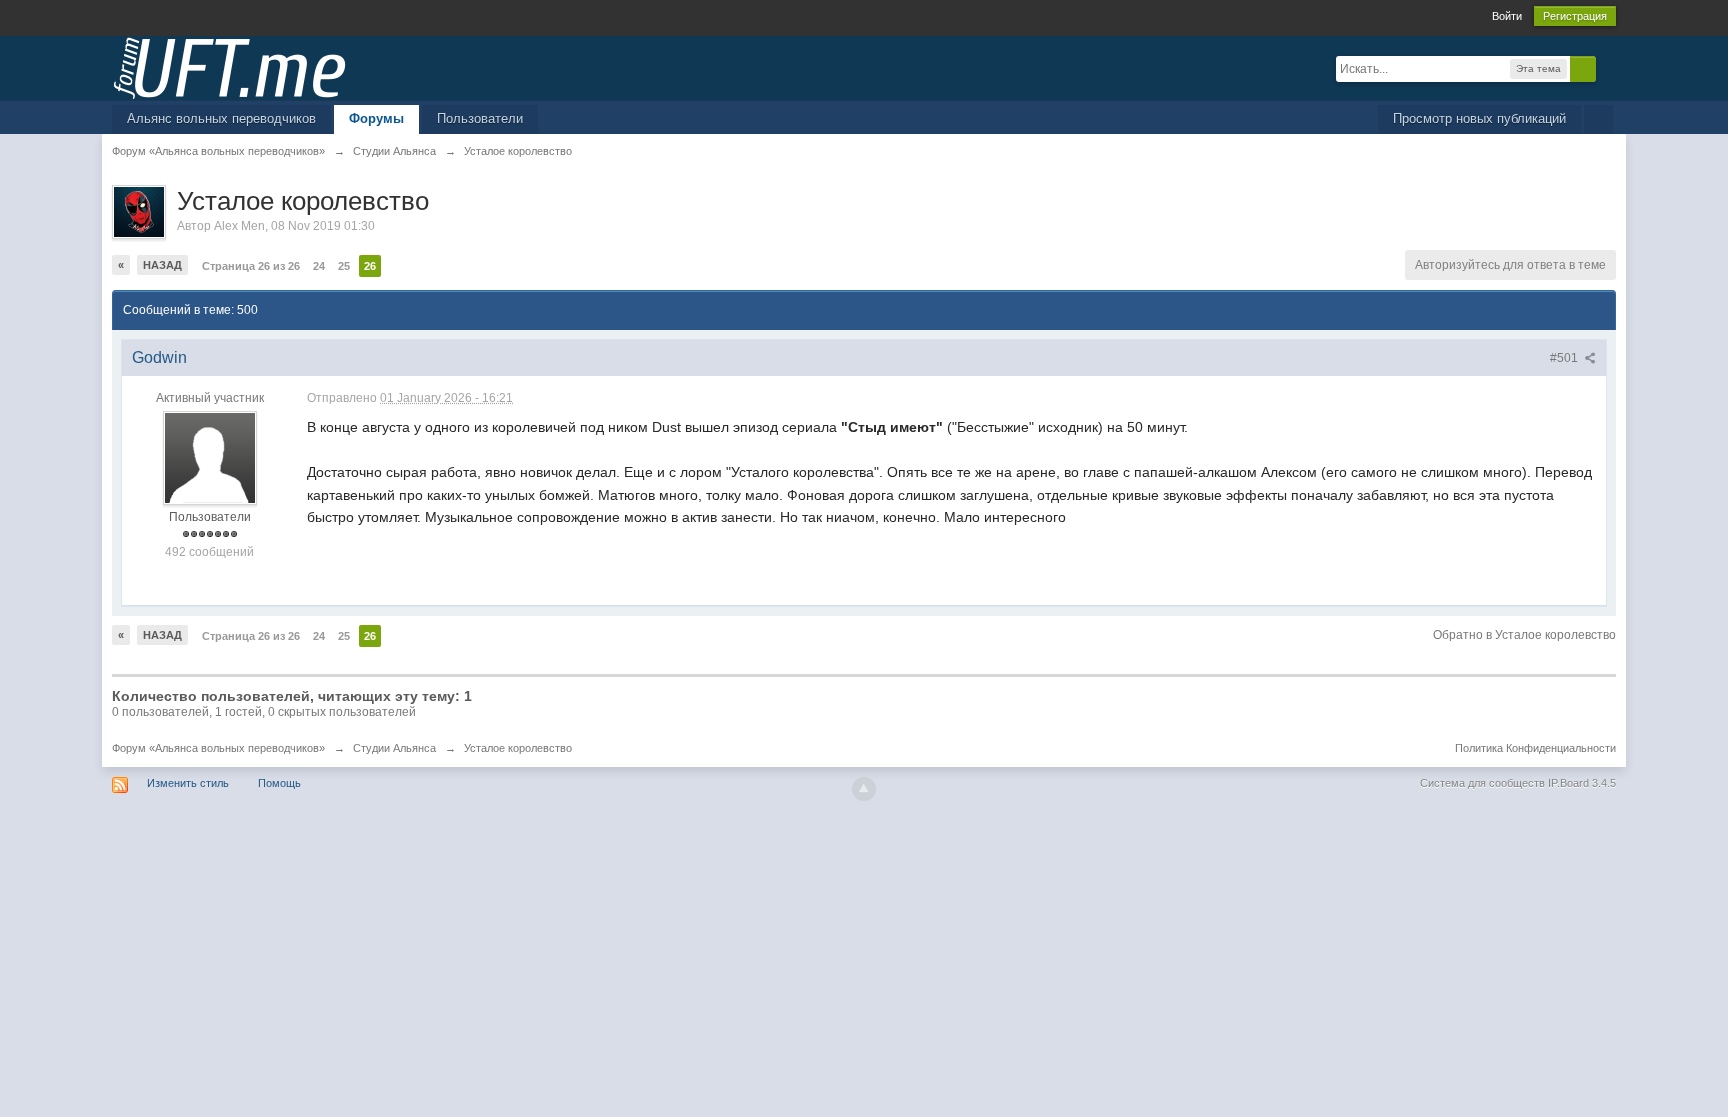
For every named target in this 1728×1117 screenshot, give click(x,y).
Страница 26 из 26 (251, 266)
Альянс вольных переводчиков (221, 118)
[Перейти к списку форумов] (229, 66)
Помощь (279, 783)
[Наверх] (864, 789)
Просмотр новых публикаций (1479, 118)
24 (319, 266)
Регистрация (1575, 16)
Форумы (376, 118)
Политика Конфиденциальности (1535, 748)
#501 (1565, 358)
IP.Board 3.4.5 (1582, 783)
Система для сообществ (1482, 783)
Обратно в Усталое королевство (1524, 635)
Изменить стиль (188, 783)
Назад (162, 265)
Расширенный (1608, 68)
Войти (1507, 16)
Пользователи (480, 118)
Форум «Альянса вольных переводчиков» (218, 748)
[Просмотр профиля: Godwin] (210, 458)
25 (344, 266)
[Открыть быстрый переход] (1598, 119)
